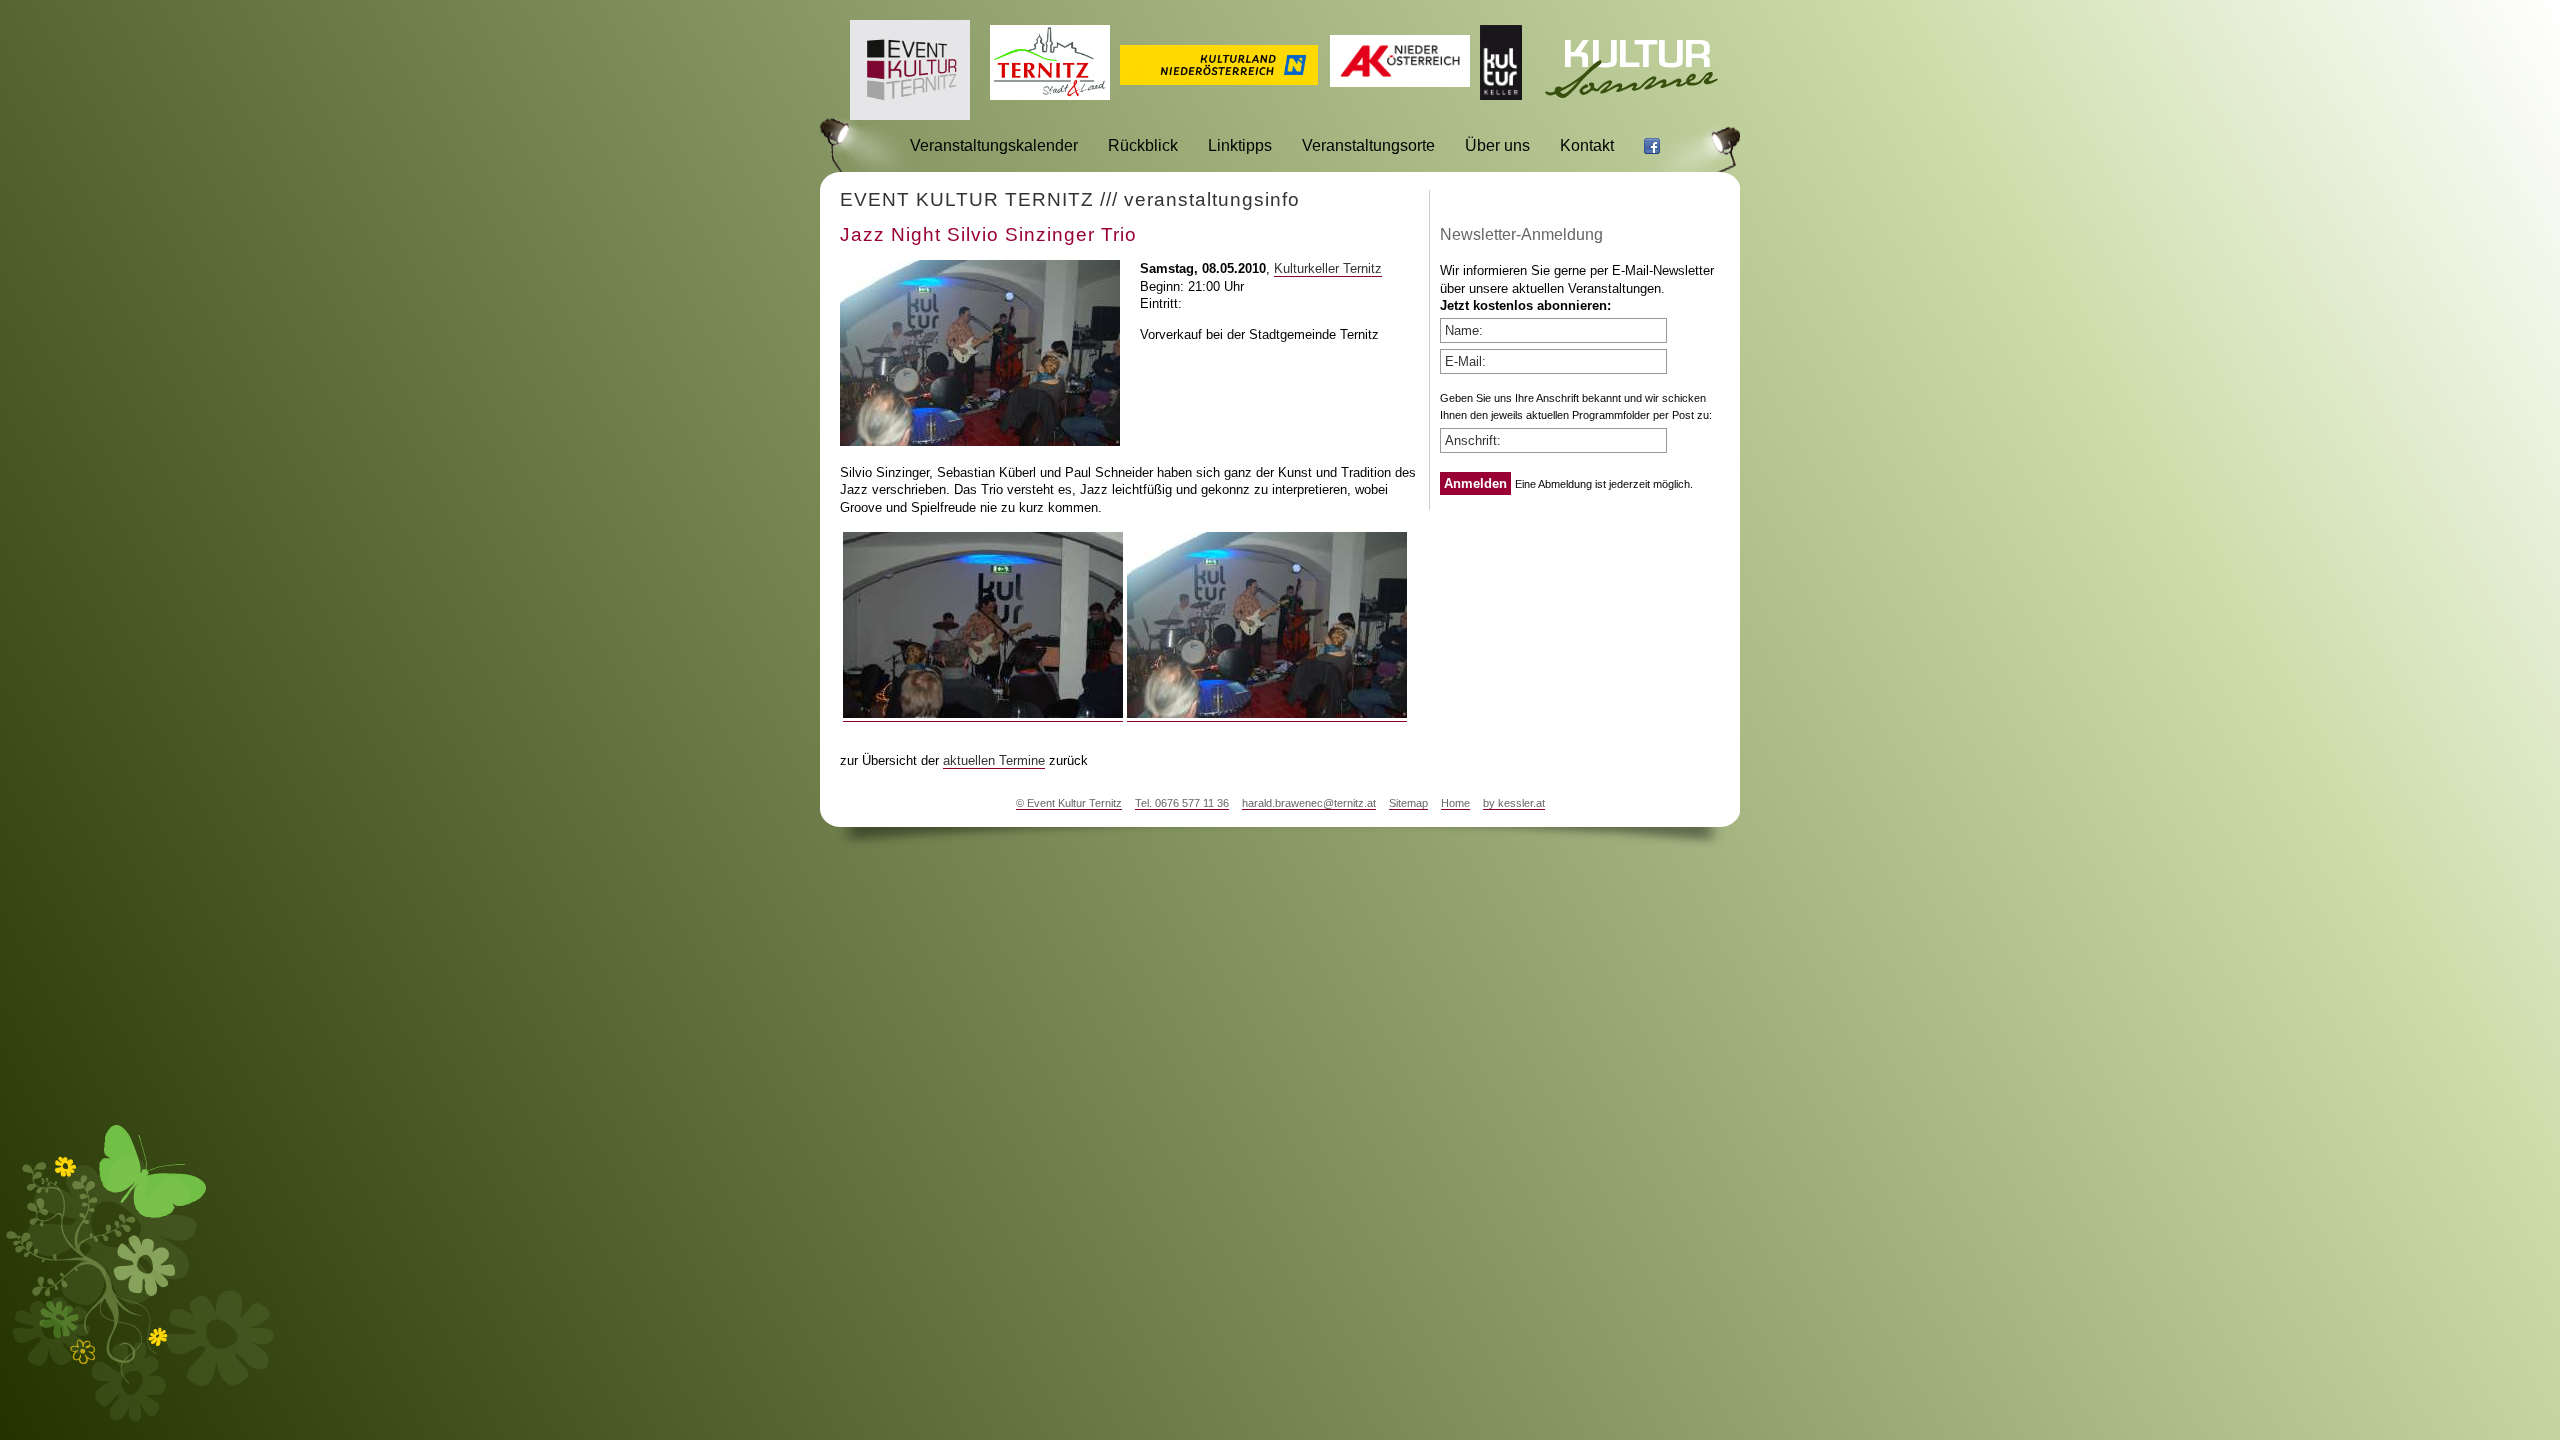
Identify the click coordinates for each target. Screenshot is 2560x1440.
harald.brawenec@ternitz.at (1309, 803)
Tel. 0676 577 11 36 (1182, 803)
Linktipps (1240, 145)
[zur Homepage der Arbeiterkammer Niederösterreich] (1400, 81)
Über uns (1497, 145)
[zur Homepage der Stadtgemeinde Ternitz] (1050, 94)
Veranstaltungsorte (1368, 145)
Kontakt (1587, 145)
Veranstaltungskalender (994, 145)
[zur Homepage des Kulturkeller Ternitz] (1501, 94)
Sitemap (1408, 803)
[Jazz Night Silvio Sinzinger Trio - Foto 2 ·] (1267, 714)
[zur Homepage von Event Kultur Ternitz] (910, 114)
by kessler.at (1514, 803)
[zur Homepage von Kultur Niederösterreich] (1219, 79)
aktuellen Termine (994, 760)
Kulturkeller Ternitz (1328, 268)
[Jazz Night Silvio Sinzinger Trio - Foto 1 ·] (983, 714)
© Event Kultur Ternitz (1069, 803)
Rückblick (1143, 145)
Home (1455, 803)
